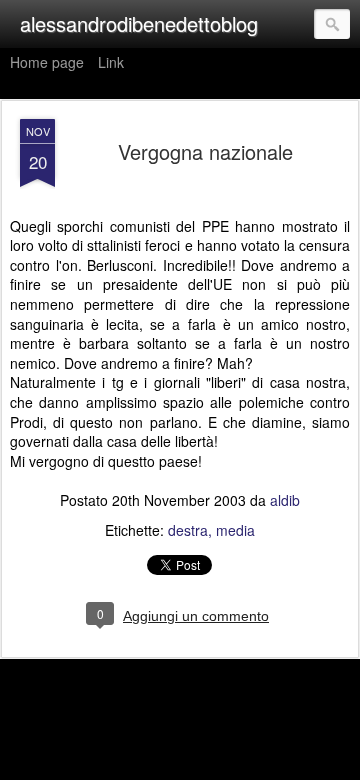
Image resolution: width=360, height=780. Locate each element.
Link (111, 62)
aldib (285, 500)
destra (188, 530)
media (235, 530)
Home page (47, 62)
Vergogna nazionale (205, 151)
